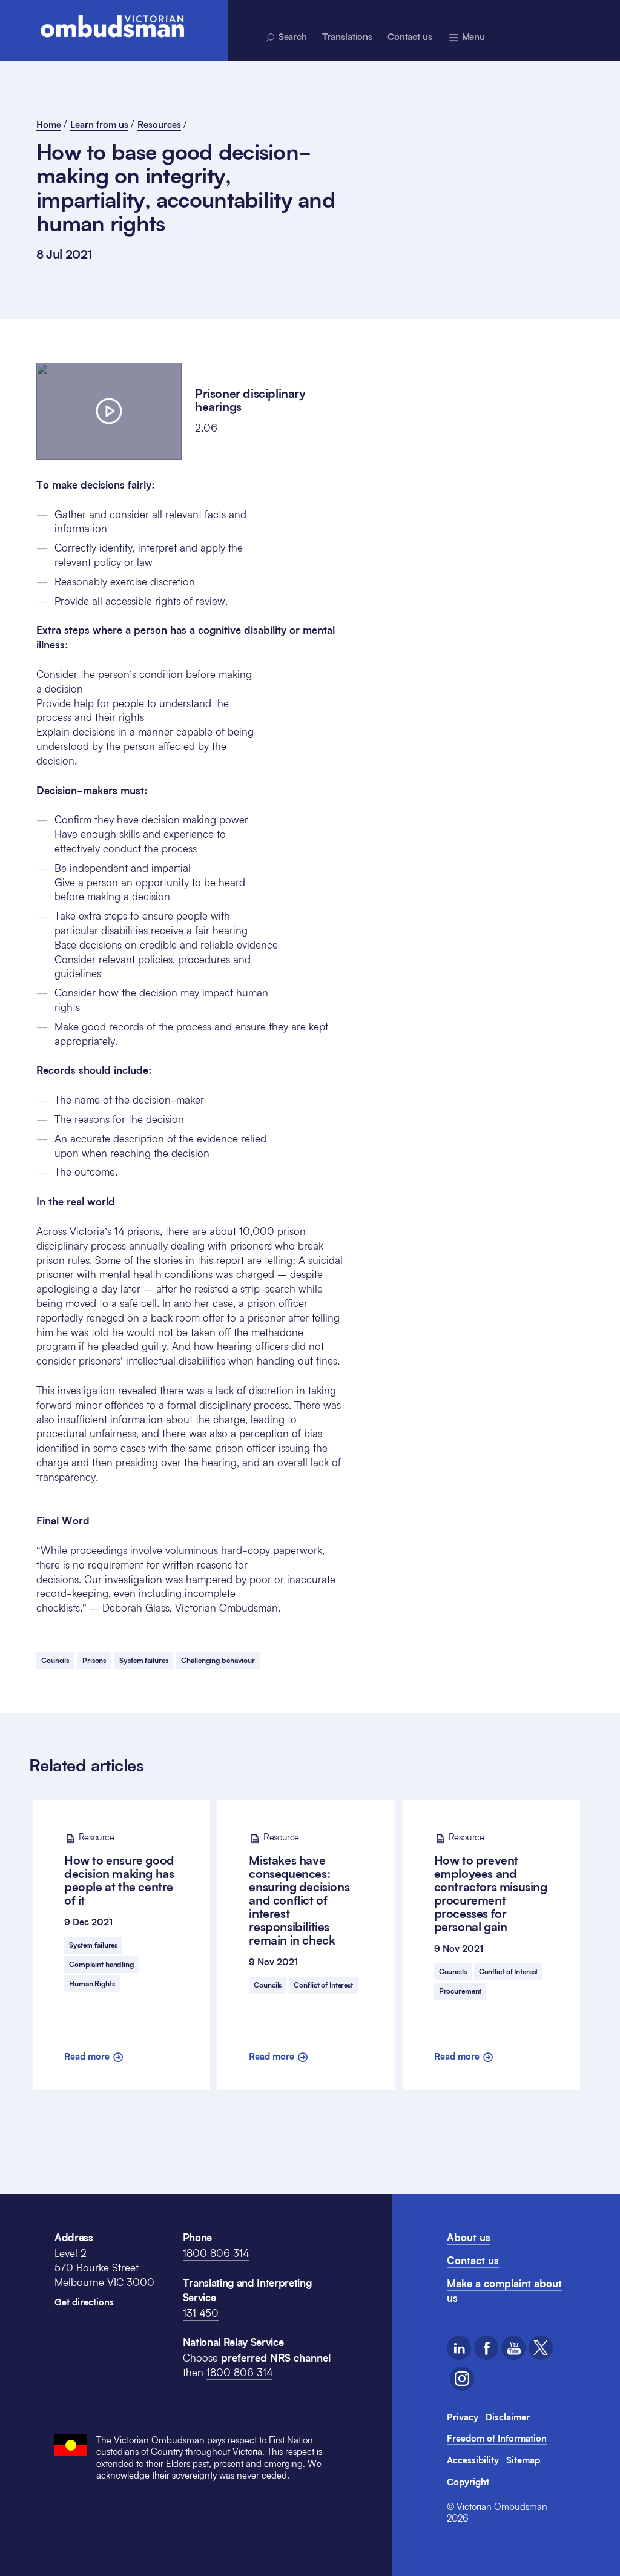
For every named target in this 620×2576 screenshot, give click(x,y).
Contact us (410, 36)
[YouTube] (513, 2348)
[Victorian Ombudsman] (112, 26)
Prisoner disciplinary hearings (250, 400)
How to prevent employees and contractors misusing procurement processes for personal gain (491, 1883)
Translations (347, 36)
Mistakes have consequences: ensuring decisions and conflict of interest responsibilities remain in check (299, 1889)
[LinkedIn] (459, 2348)
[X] (541, 2348)
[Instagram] (462, 2379)
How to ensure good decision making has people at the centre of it (119, 1869)
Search (292, 36)
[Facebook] (486, 2348)
